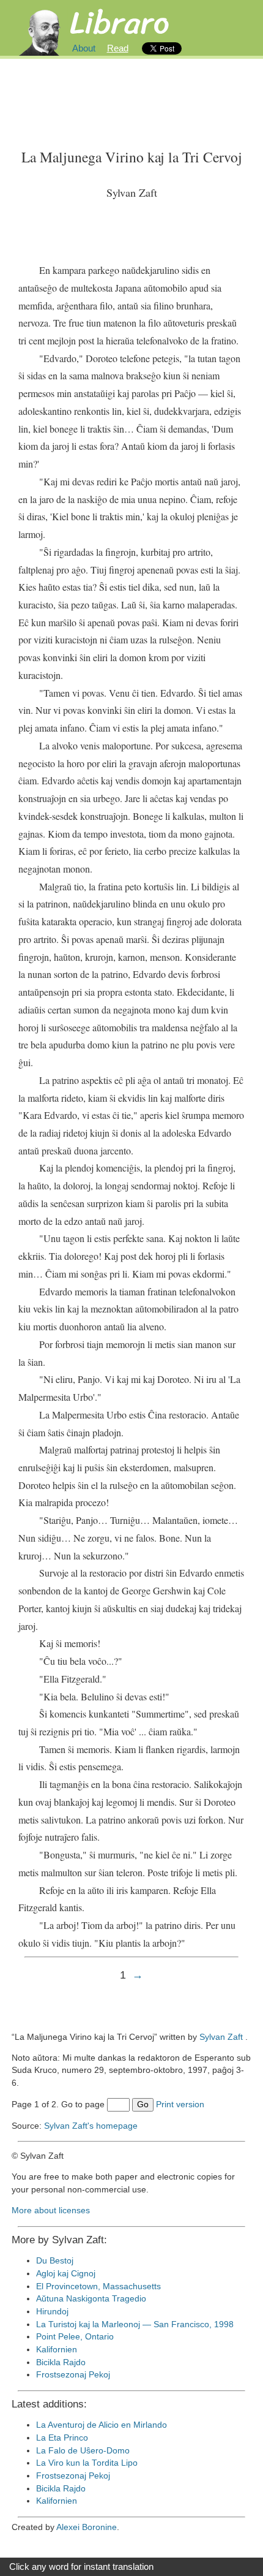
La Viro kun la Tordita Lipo (87, 2463)
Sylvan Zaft (221, 2037)
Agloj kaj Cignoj (66, 2274)
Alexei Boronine (87, 2527)
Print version (180, 2104)
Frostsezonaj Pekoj (73, 2375)
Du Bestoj (55, 2261)
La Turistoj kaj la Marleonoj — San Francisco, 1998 (135, 2324)
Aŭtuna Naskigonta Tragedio (91, 2299)
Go (143, 2104)
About (84, 48)
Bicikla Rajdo (61, 2362)
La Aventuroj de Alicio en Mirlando (102, 2425)
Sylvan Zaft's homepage (91, 2126)
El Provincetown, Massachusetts (98, 2286)
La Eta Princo (62, 2438)
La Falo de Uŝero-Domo (83, 2451)
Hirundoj (52, 2312)
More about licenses (51, 2210)
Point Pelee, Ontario (75, 2337)
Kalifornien (57, 2350)
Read (118, 48)
